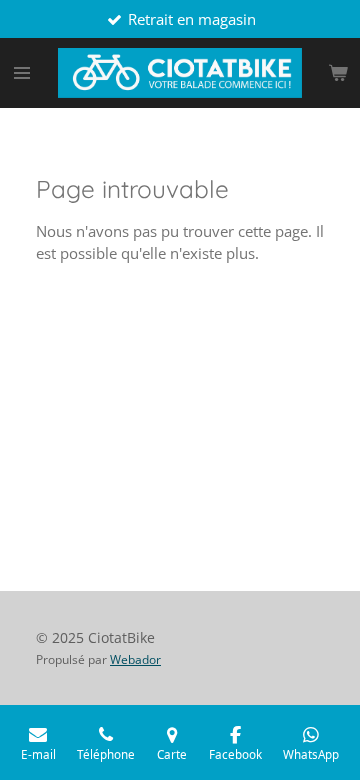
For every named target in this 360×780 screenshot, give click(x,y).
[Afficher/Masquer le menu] (22, 73)
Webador (135, 659)
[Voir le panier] (338, 73)
